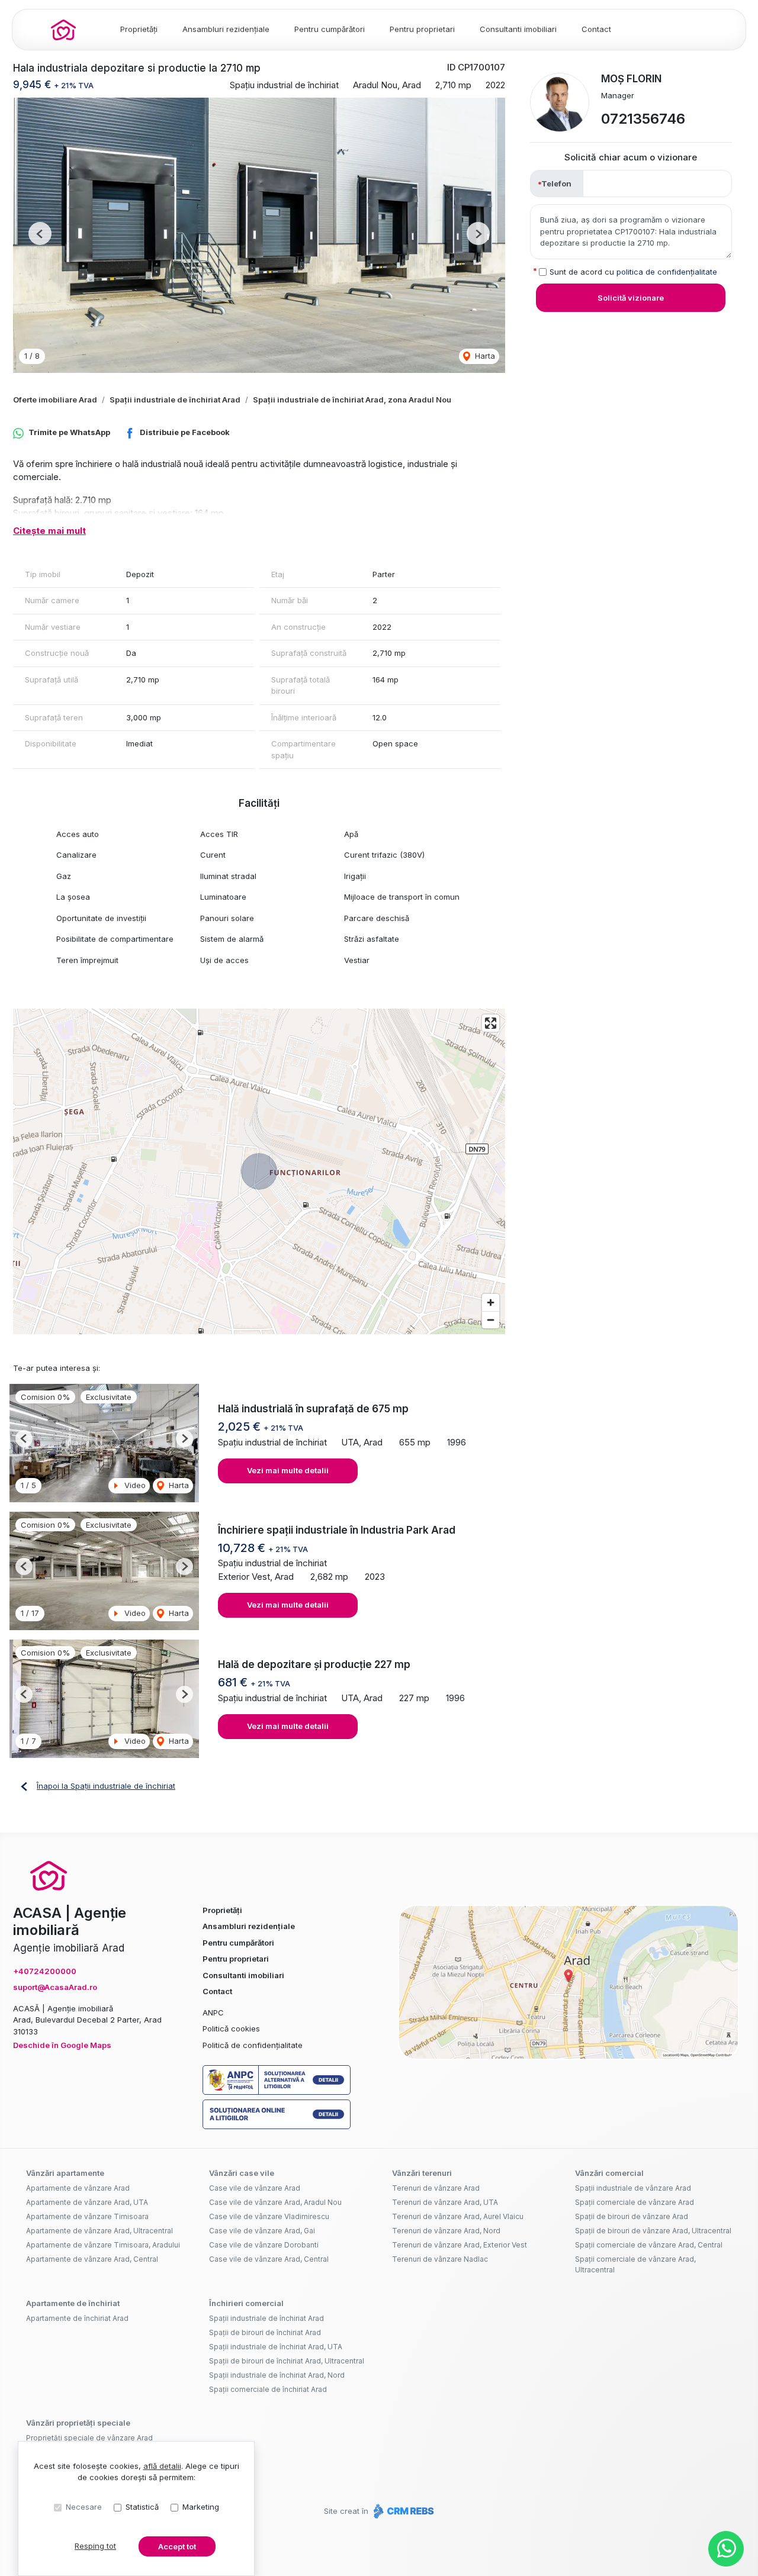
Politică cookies (231, 2028)
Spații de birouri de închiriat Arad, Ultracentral (287, 2361)
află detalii (162, 2466)
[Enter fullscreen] (491, 1023)
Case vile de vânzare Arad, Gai (262, 2231)
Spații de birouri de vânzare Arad (632, 2216)
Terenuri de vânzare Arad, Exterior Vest (460, 2245)
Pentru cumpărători (330, 29)
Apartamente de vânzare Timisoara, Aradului (103, 2245)
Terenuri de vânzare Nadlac (440, 2259)
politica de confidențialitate (667, 271)
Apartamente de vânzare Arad (78, 2188)
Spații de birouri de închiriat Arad (265, 2332)
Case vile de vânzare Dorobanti (264, 2245)
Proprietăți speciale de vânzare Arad (89, 2438)
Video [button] (134, 1485)
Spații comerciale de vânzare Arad (635, 2202)
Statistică (142, 2507)
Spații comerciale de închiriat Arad (268, 2389)
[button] (40, 234)
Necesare (84, 2507)
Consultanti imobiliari (518, 29)
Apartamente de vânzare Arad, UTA (87, 2202)
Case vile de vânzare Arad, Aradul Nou (275, 2202)
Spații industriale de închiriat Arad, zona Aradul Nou (352, 400)
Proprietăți (139, 29)
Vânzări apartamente (65, 2173)
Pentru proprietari (422, 29)
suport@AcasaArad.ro (55, 1987)
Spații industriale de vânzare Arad (633, 2188)
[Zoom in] (491, 1303)
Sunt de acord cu (633, 271)
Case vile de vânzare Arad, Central (269, 2259)
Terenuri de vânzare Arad (436, 2188)
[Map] (259, 1171)
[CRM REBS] (402, 2511)
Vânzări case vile (242, 2173)
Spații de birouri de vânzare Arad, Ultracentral (653, 2231)
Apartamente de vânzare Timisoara (87, 2216)
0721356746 (643, 119)
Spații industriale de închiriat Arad (175, 400)
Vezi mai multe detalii (288, 1470)
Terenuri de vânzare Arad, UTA (445, 2202)
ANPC (213, 2012)
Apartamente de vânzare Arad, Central (92, 2259)
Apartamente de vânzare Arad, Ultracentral (99, 2231)
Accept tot (177, 2546)
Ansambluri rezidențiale (226, 29)
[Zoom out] (491, 1320)
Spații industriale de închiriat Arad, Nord (277, 2375)
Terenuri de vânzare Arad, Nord (446, 2231)
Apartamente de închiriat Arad (77, 2318)
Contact (596, 29)
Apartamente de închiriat (73, 2303)
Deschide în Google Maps (62, 2045)
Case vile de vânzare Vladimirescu (269, 2216)
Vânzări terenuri (422, 2173)
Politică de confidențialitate (253, 2045)
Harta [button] (484, 356)
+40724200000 (45, 1971)
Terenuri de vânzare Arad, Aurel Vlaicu (458, 2216)
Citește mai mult (49, 531)
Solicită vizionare (631, 298)
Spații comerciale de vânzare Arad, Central (649, 2245)
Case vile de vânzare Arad (255, 2188)
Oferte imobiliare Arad (55, 400)
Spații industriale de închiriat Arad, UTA (276, 2347)
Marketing (201, 2507)
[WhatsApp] (726, 2549)
